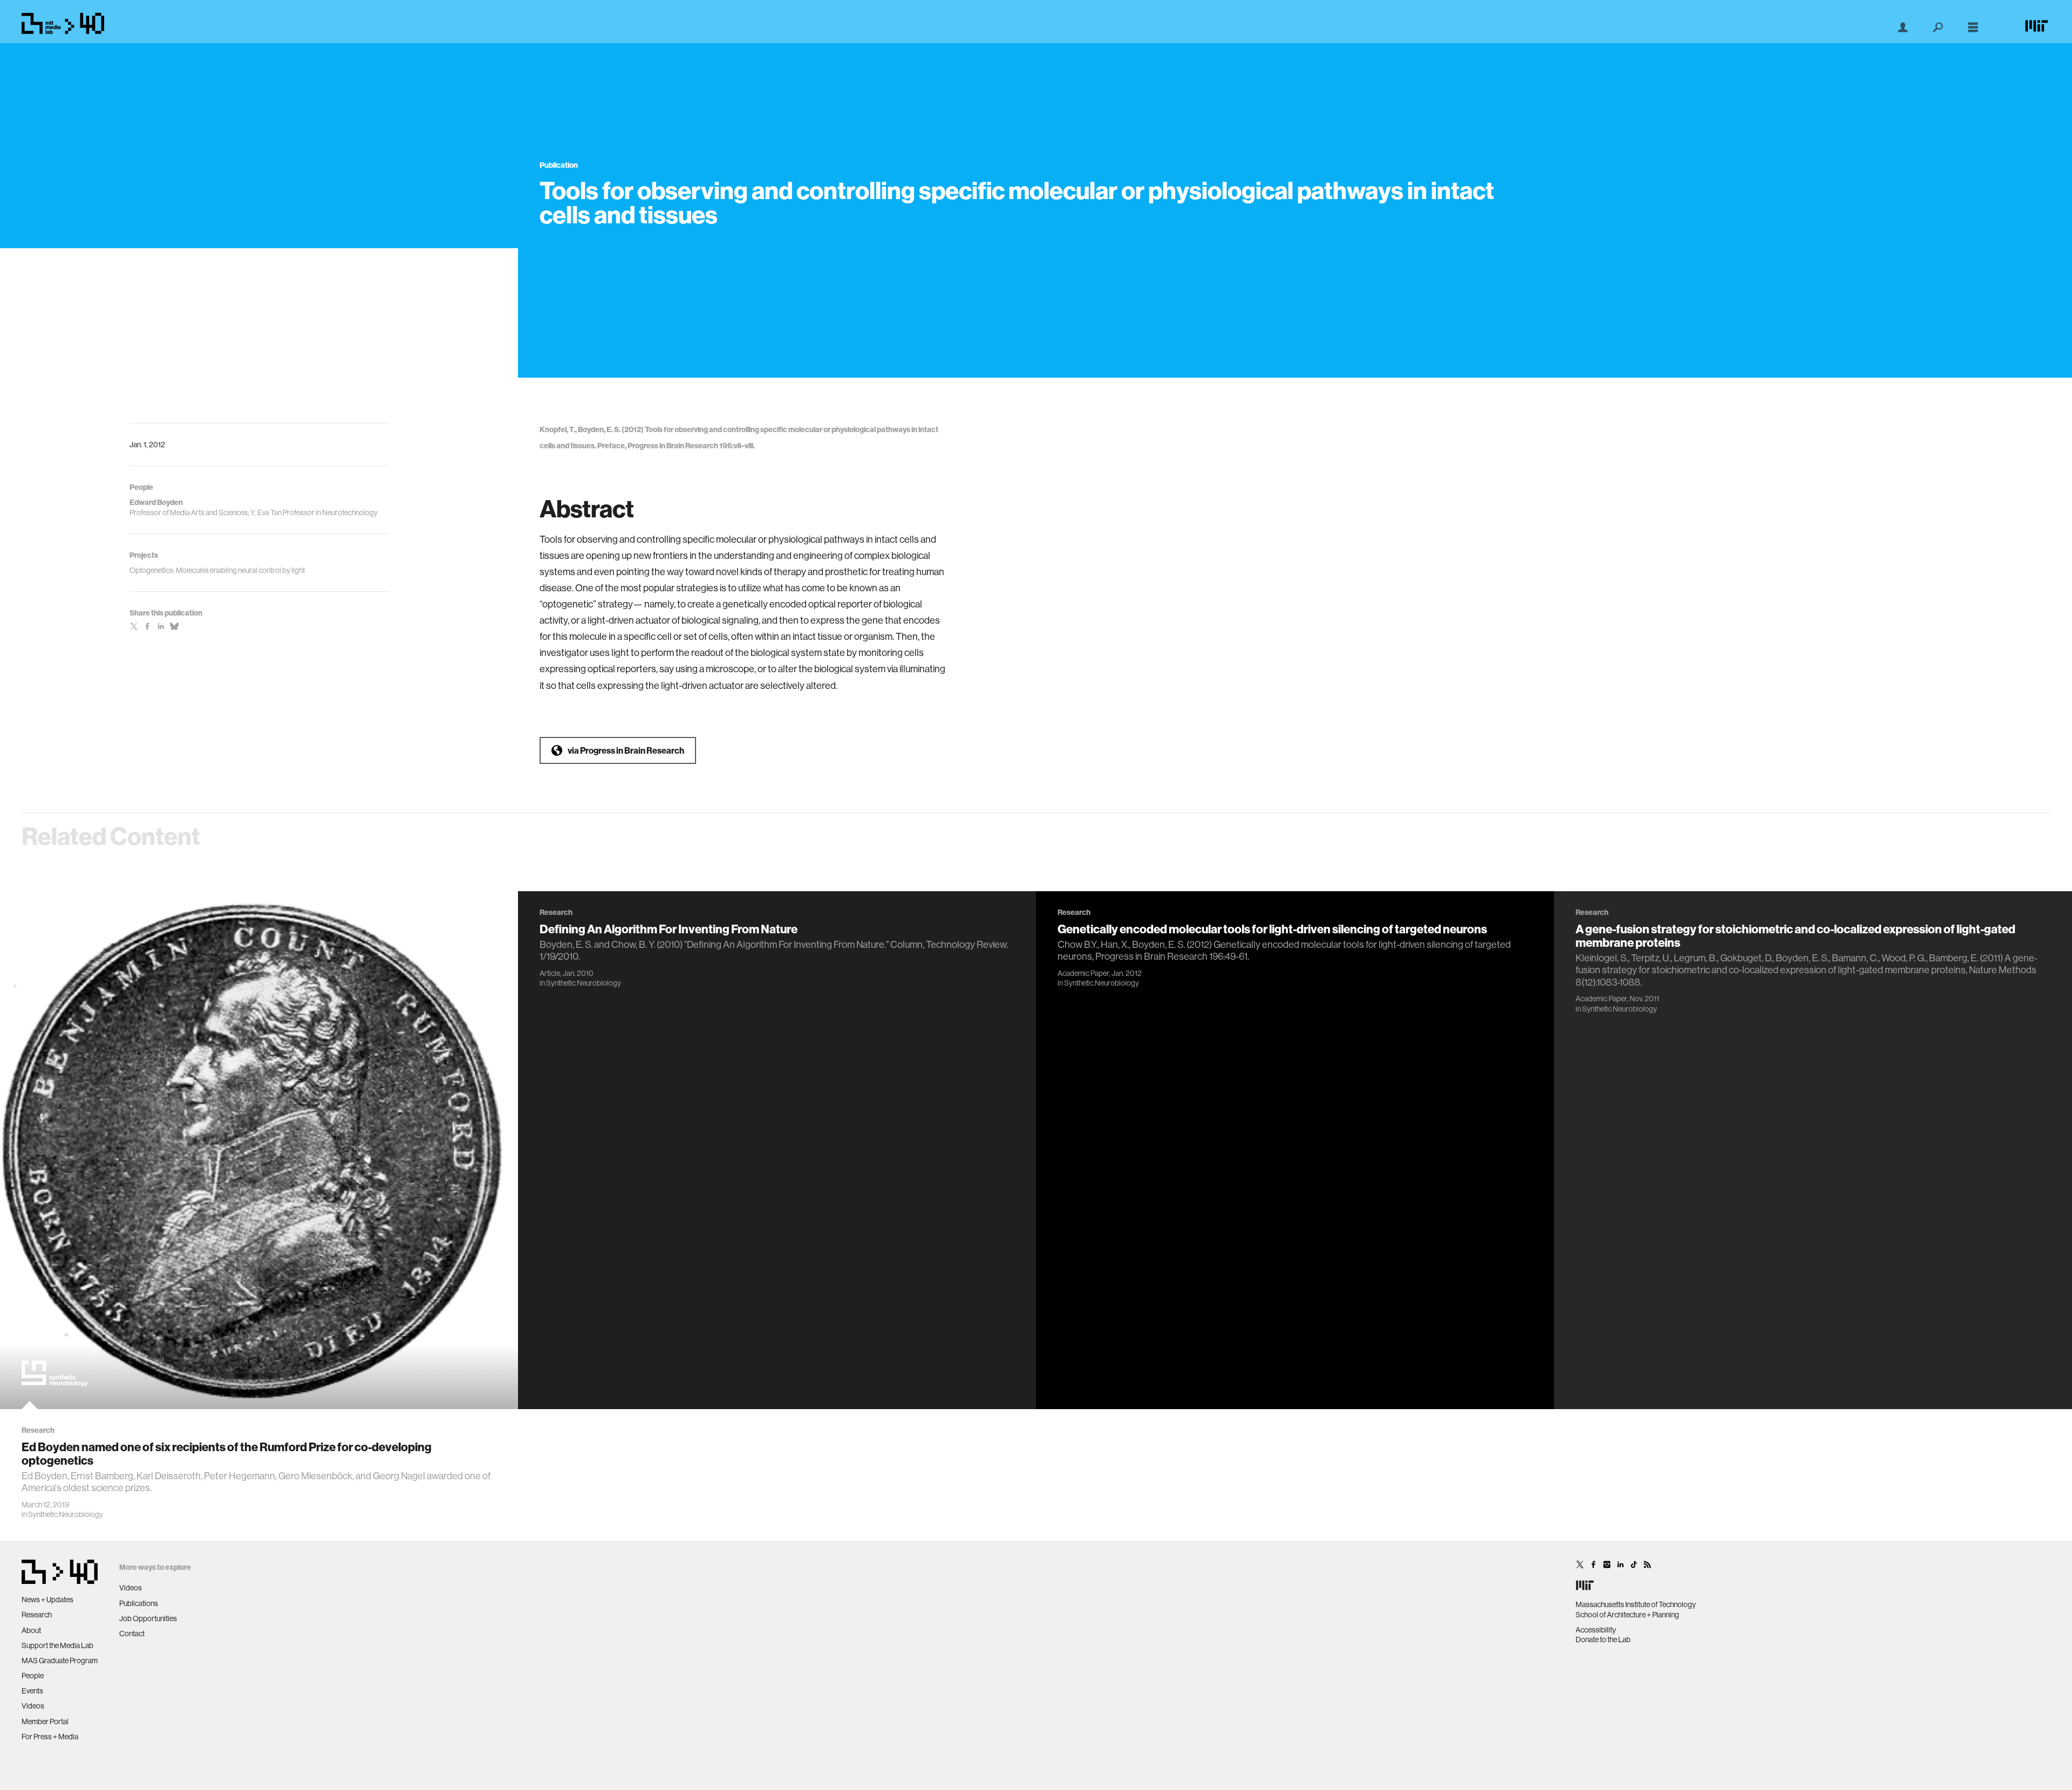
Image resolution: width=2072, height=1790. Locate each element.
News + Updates (47, 1600)
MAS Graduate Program (60, 1661)
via (626, 750)
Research (37, 1615)
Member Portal (45, 1721)
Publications (139, 1603)
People (33, 1676)
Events (32, 1691)
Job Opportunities (148, 1618)
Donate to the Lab (1603, 1639)
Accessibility (1596, 1630)
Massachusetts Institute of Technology (1636, 1604)
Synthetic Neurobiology (66, 1514)
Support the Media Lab (57, 1645)
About (31, 1630)
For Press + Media (50, 1737)
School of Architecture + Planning (1627, 1615)
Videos (33, 1706)
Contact (132, 1634)
